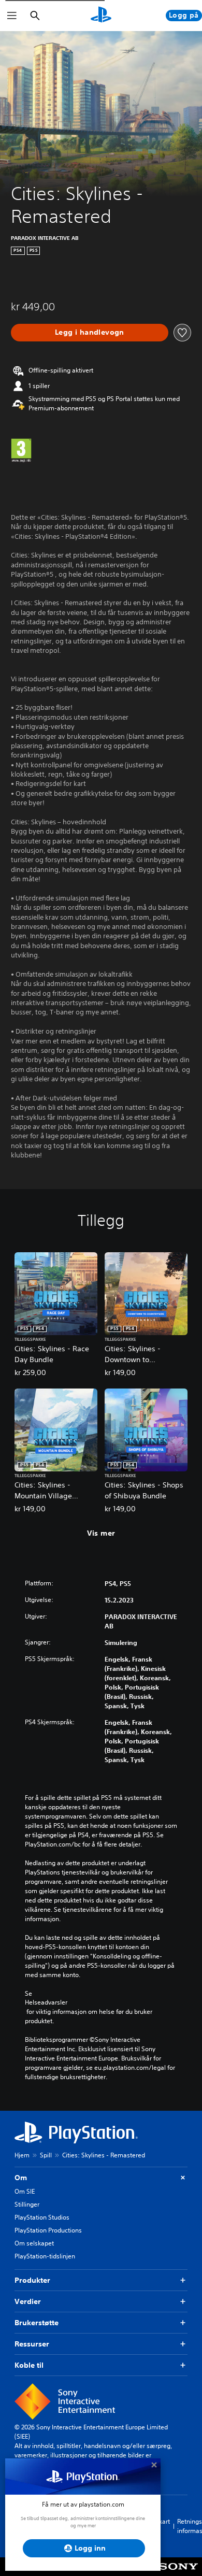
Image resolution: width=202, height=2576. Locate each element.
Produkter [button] (32, 2280)
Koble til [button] (29, 2365)
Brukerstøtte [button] (37, 2323)
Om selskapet (34, 2243)
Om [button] (21, 2178)
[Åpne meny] (12, 16)
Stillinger (27, 2204)
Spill (46, 2155)
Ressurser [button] (32, 2344)
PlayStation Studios (42, 2217)
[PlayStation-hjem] (101, 16)
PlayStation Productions (48, 2230)
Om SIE (25, 2191)
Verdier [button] (28, 2301)
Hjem (22, 2155)
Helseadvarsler (46, 2002)
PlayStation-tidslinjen (45, 2256)
